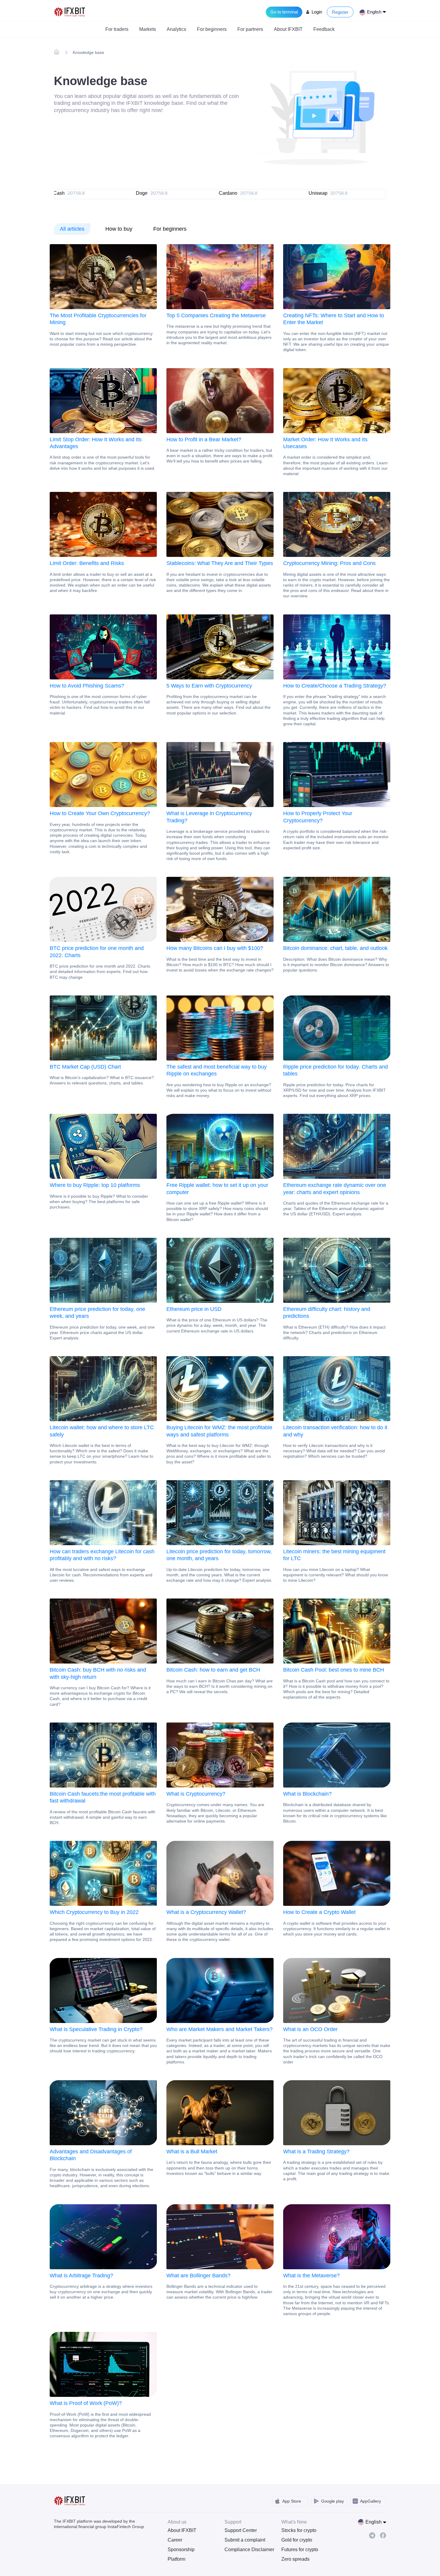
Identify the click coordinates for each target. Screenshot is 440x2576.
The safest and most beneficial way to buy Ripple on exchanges (217, 1070)
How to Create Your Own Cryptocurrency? (100, 813)
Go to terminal (284, 12)
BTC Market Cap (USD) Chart (85, 1067)
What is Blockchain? (307, 1794)
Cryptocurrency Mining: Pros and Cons (329, 563)
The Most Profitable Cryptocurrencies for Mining (98, 319)
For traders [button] (117, 29)
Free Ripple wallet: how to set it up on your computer (217, 1189)
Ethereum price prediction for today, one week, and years (97, 1313)
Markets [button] (148, 29)
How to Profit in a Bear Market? (204, 439)
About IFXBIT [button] (288, 29)
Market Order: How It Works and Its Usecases (325, 443)
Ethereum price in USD (194, 1309)
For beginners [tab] (170, 229)
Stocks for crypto (299, 2530)
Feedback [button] (324, 29)
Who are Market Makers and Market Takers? (220, 2029)
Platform (176, 2559)
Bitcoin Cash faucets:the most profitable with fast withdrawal (103, 1797)
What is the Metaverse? (311, 2276)
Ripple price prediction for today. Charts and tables (336, 1070)
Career (175, 2540)
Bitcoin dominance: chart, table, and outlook (335, 948)
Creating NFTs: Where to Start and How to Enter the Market (334, 319)
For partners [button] (250, 29)
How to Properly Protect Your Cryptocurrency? (318, 817)
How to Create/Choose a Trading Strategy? (335, 686)
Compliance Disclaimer (248, 2549)
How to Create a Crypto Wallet (319, 1912)
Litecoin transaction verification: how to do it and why (335, 1431)
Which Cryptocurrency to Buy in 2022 (94, 1912)
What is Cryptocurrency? (196, 1794)
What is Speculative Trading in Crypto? (96, 2029)
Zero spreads (295, 2559)
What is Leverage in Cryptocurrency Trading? (209, 817)
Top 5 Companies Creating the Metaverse (216, 315)
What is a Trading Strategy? (316, 2152)
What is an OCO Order (310, 2029)
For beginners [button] (212, 29)
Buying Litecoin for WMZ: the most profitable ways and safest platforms (219, 1431)
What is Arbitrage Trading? (81, 2276)
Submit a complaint (245, 2540)
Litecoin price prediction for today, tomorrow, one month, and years (219, 1555)
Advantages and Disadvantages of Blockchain (91, 2155)
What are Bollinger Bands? (198, 2276)
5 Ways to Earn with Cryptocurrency (209, 686)
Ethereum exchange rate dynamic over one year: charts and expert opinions (335, 1189)
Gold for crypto (297, 2540)
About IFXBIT (182, 2530)
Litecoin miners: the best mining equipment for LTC (334, 1555)
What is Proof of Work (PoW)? (86, 2403)
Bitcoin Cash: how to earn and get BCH (213, 1670)
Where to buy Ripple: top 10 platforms (95, 1185)
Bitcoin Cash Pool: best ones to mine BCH (334, 1670)
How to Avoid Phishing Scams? (87, 686)
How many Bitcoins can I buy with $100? (215, 948)
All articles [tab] (72, 229)
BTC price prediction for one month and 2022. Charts (97, 952)
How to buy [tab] (119, 229)
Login (317, 12)
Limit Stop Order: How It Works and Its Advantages (96, 443)
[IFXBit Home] (70, 12)
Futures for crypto (300, 2549)
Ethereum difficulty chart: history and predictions (327, 1313)
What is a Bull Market (192, 2152)
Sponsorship (181, 2549)
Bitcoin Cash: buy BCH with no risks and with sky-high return (98, 1673)
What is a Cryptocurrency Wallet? (206, 1912)
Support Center (241, 2530)
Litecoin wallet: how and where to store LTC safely (102, 1431)
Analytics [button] (176, 29)
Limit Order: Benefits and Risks (87, 563)
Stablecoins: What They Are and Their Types (220, 563)
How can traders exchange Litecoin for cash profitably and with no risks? (102, 1555)
